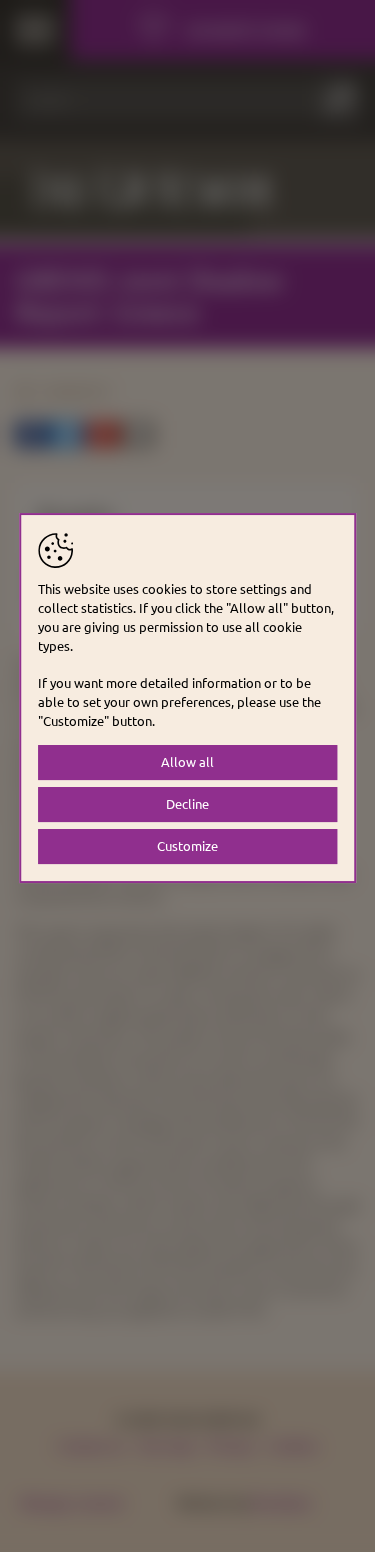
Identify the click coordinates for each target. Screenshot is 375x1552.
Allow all (187, 761)
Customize (187, 845)
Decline (187, 803)
